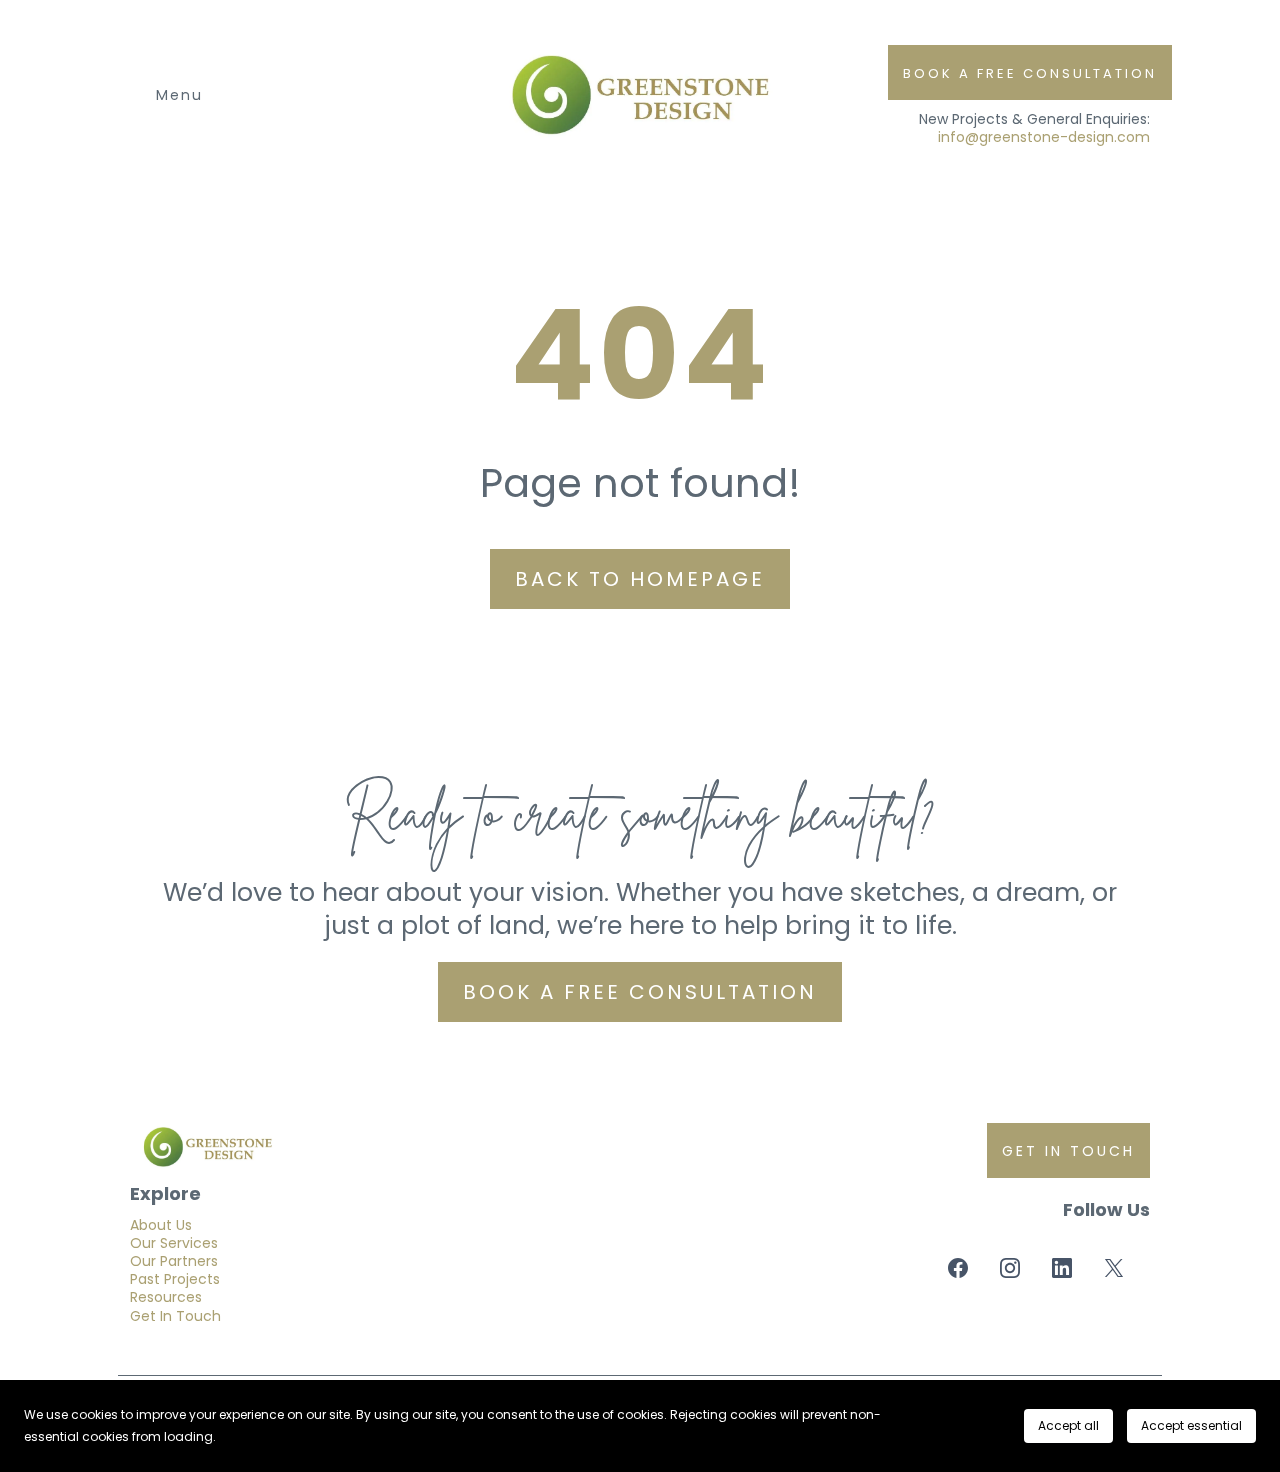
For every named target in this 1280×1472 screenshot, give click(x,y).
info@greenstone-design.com (1044, 137)
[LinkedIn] (1062, 1268)
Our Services (174, 1243)
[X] (1114, 1268)
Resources (166, 1297)
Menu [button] (179, 95)
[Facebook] (958, 1268)
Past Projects (175, 1279)
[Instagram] (1010, 1268)
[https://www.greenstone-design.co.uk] (640, 95)
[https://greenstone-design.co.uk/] (382, 1147)
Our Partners (174, 1261)
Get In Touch (175, 1316)
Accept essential (1191, 1425)
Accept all (1068, 1425)
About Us (161, 1225)
